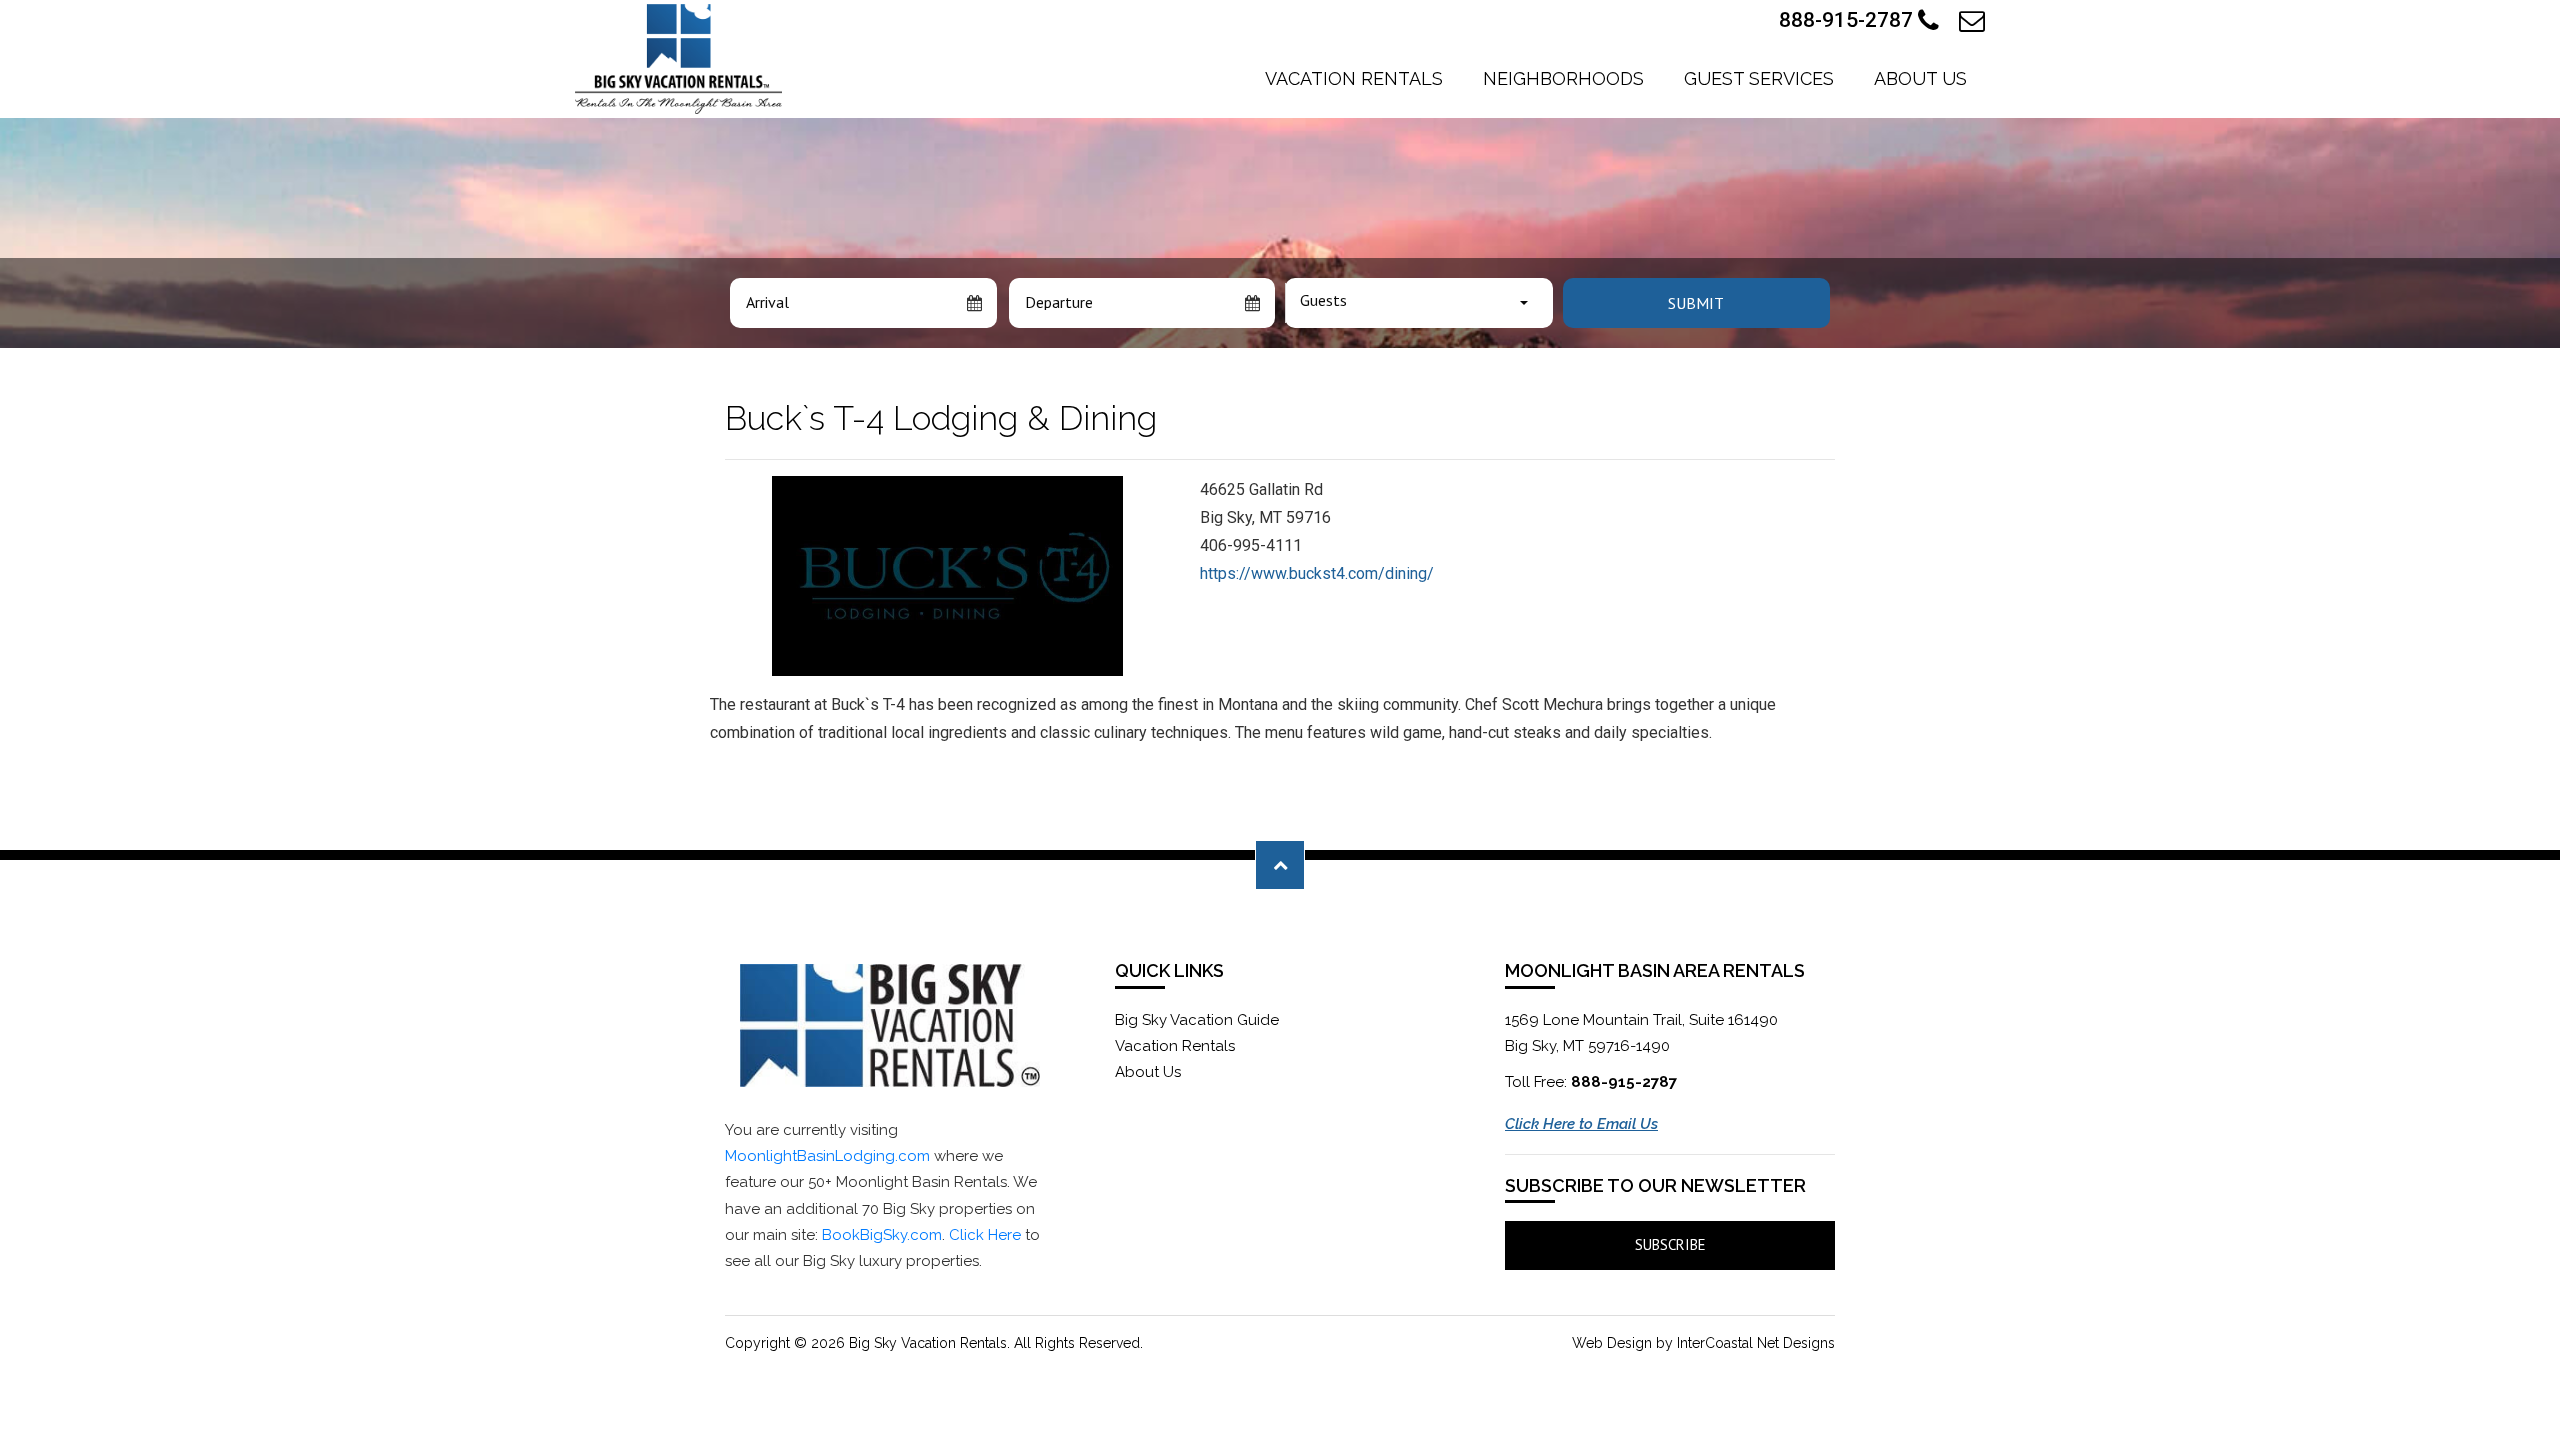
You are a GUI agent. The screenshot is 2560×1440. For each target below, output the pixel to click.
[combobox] (1419, 303)
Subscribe (1670, 1244)
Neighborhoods (1563, 78)
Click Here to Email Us (1581, 1124)
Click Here (985, 1235)
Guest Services (1759, 78)
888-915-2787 (1848, 20)
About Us (1920, 78)
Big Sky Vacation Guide (1197, 1020)
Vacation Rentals (1354, 78)
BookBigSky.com (882, 1235)
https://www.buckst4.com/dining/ (1317, 573)
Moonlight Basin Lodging (678, 59)
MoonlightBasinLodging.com (827, 1156)
